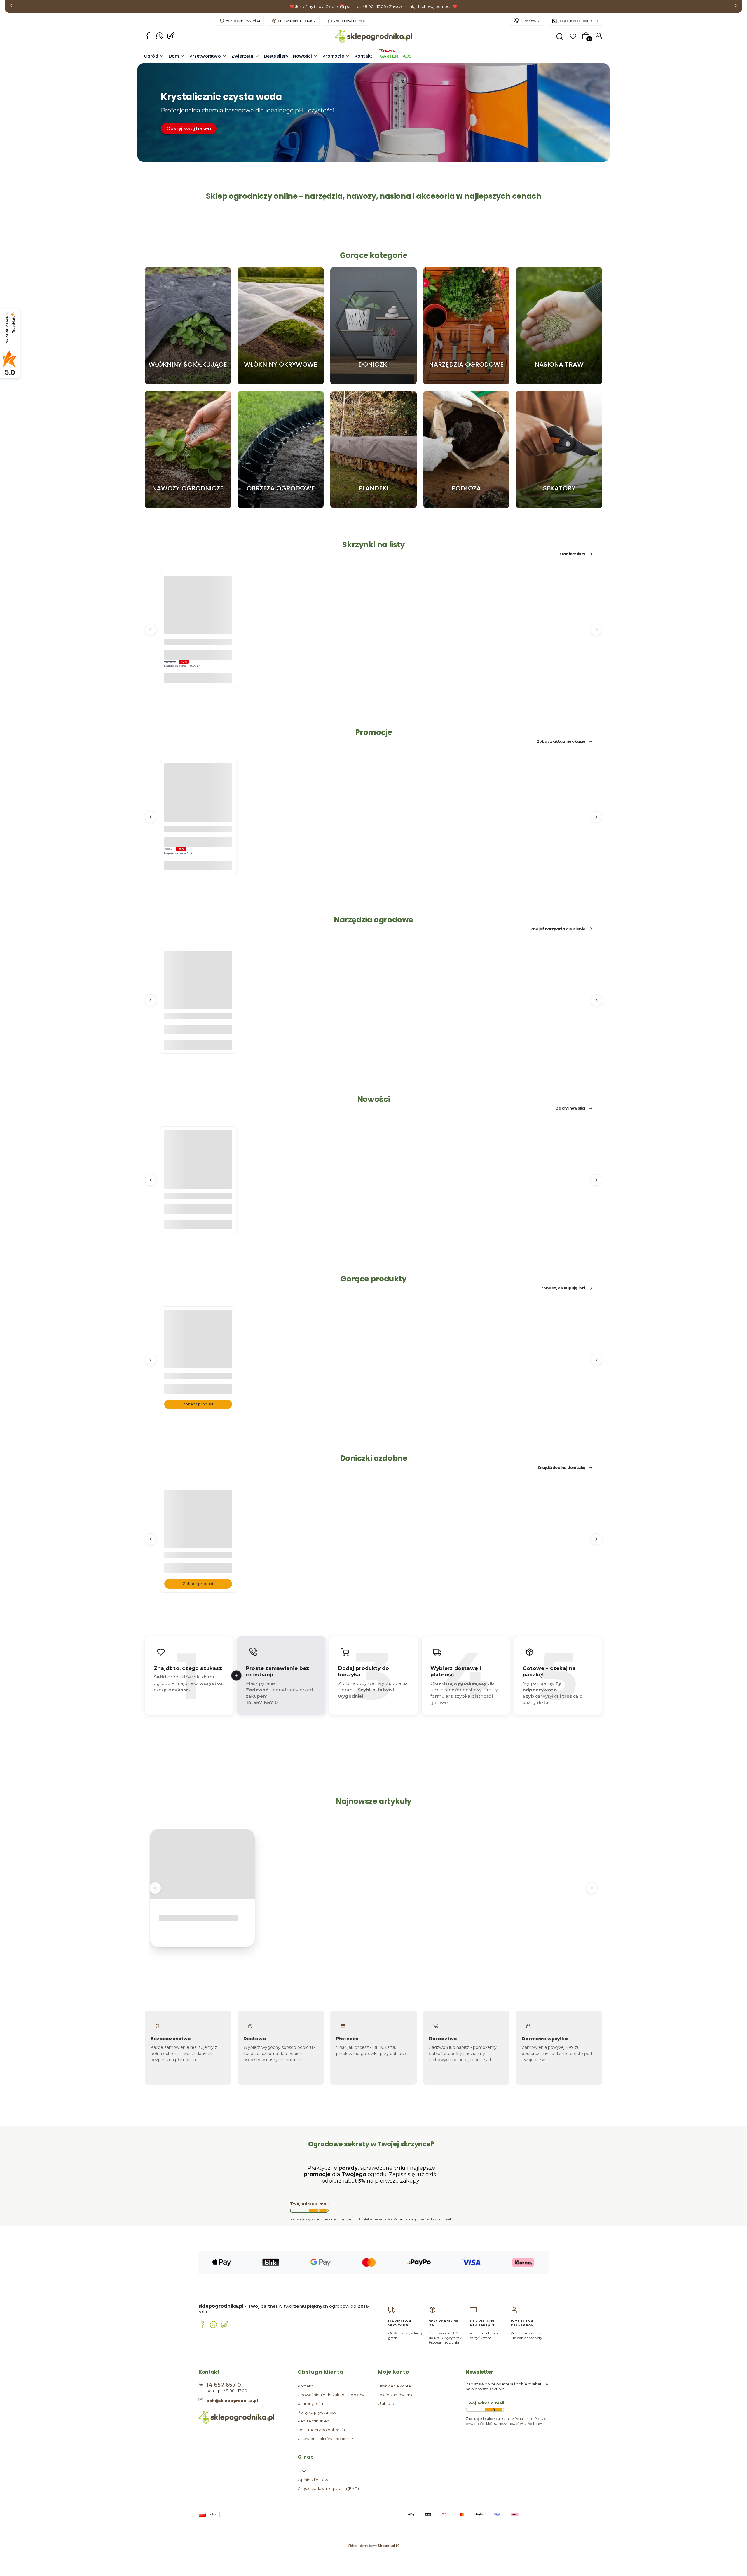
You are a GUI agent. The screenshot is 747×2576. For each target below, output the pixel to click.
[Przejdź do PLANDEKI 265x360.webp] (373, 450)
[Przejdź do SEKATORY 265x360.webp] (559, 450)
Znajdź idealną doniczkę (561, 1468)
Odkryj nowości (570, 1108)
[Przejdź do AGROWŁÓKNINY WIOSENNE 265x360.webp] (281, 326)
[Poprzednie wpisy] (155, 1888)
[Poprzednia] (11, 7)
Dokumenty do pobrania (321, 2430)
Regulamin (348, 2219)
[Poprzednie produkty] (151, 629)
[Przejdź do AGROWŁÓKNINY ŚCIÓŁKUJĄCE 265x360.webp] (188, 326)
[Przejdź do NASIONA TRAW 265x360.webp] (559, 326)
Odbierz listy (573, 554)
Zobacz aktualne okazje (561, 741)
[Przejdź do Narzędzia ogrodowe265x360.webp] (466, 326)
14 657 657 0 (530, 21)
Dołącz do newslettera (318, 2211)
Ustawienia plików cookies (324, 2439)
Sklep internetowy (372, 2546)
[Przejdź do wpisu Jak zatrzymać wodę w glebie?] (202, 1864)
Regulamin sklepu (315, 2421)
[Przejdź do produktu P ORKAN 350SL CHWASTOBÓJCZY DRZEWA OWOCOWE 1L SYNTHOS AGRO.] (198, 1176)
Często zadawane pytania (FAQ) (328, 2488)
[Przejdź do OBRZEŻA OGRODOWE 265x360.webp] (281, 450)
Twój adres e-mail (309, 2204)
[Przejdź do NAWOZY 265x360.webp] (188, 450)
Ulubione (387, 2403)
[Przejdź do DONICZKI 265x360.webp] (373, 326)
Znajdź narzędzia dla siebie (558, 929)
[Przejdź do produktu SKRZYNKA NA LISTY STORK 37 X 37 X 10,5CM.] (198, 621)
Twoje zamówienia (396, 2395)
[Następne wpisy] (592, 1888)
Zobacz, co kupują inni (563, 1288)
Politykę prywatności (376, 2219)
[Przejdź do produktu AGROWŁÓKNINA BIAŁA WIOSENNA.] (198, 1356)
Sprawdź (188, 382)
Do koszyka (198, 678)
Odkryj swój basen (189, 129)
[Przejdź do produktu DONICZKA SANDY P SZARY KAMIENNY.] (198, 1535)
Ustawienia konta (395, 2386)
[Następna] (736, 7)
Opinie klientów (313, 2480)
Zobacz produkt (198, 1404)
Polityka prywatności (317, 2412)
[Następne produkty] (596, 629)
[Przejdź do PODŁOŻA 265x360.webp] (466, 450)
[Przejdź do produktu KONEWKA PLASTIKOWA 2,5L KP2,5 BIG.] (198, 996)
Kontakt (305, 2386)
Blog (302, 2471)
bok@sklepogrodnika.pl (578, 21)
